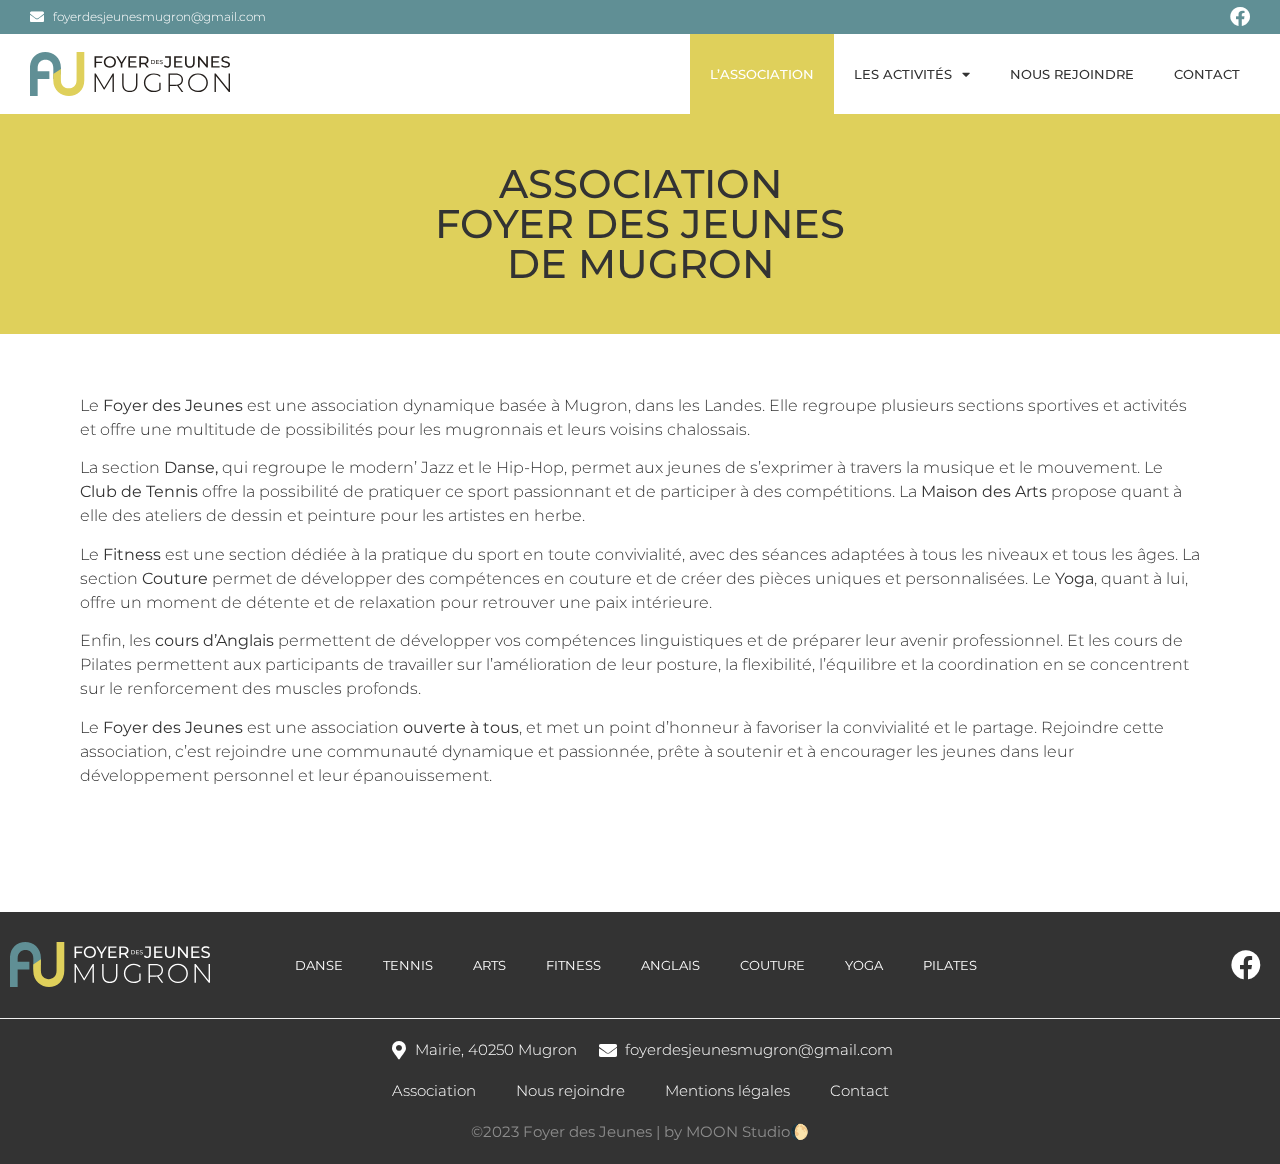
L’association (762, 74)
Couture (772, 965)
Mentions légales (727, 1090)
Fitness (573, 965)
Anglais (670, 965)
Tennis (408, 965)
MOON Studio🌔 (747, 1131)
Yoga (864, 965)
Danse (189, 467)
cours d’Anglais (214, 640)
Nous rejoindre (1072, 74)
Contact (1207, 74)
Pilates (106, 664)
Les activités (903, 74)
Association (434, 1090)
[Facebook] (1240, 17)
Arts (489, 965)
